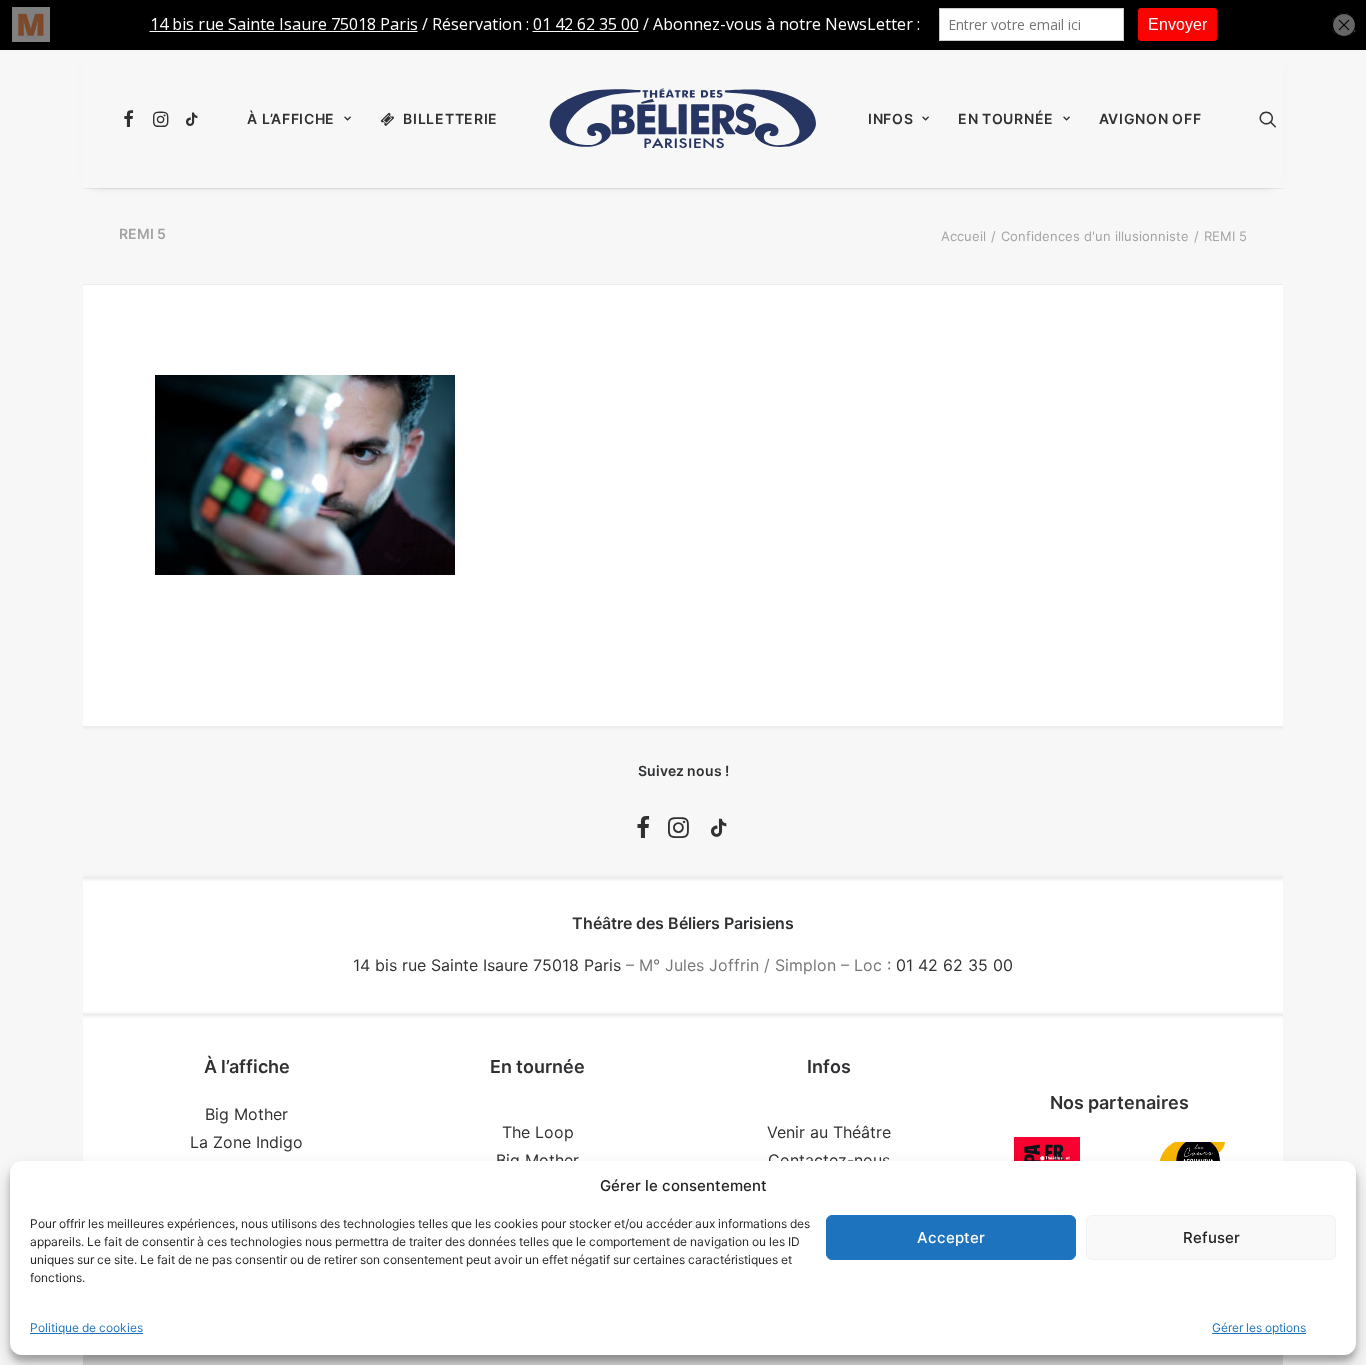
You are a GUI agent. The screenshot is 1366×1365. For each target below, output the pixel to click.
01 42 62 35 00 (954, 965)
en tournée (1006, 118)
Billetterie (450, 118)
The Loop (538, 1132)
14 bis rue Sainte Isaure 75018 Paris (487, 965)
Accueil (963, 236)
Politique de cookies (86, 1327)
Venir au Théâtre (829, 1132)
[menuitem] (131, 119)
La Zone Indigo (246, 1142)
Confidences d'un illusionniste (1095, 236)
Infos (891, 118)
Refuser (1211, 1237)
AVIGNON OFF (1150, 118)
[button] (131, 119)
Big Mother (246, 1114)
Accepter (951, 1237)
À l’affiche (291, 118)
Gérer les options (1259, 1327)
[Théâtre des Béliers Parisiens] (683, 119)
